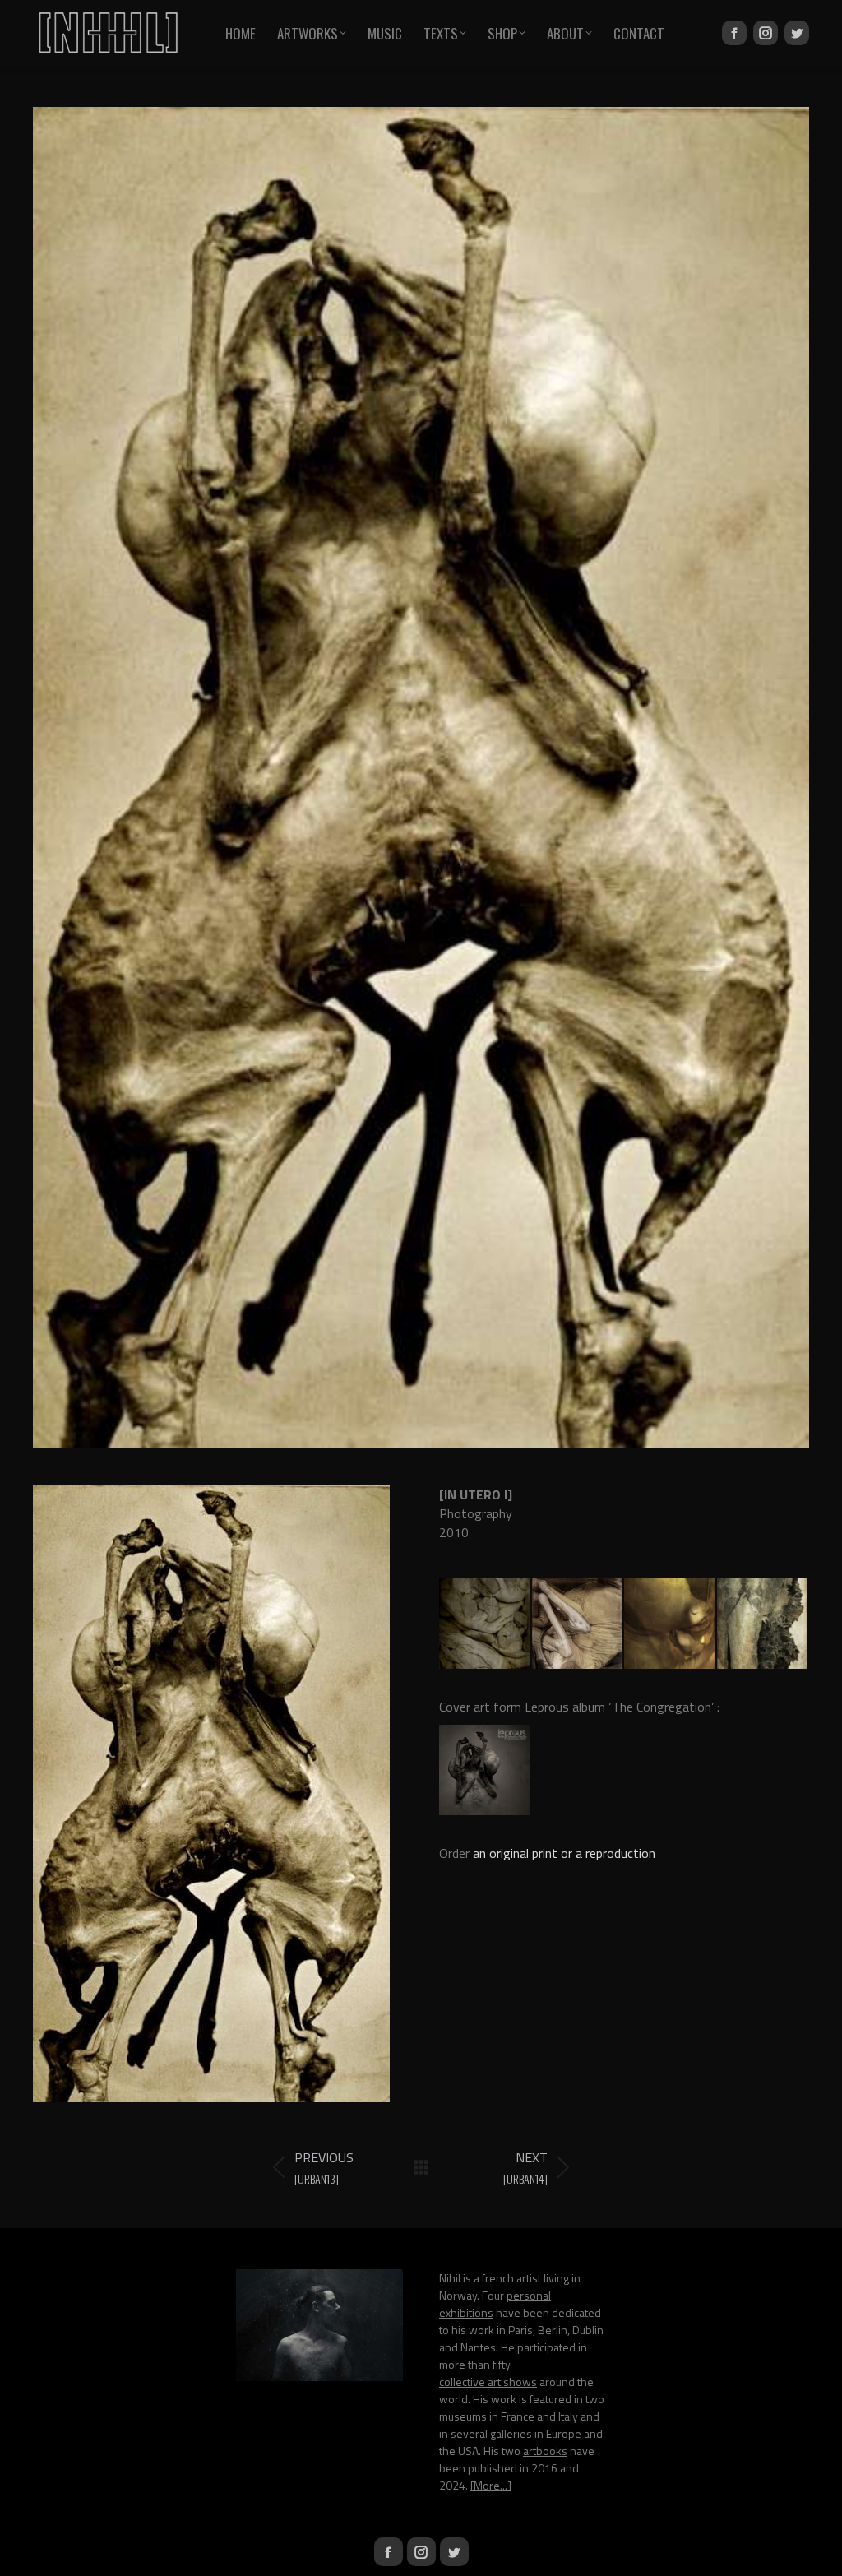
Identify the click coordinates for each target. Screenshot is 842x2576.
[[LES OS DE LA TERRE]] (763, 1624)
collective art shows (488, 2381)
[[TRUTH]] (486, 1624)
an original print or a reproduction (564, 1853)
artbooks (545, 2451)
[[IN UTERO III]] (671, 1624)
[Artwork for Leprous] (486, 1771)
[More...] (491, 2485)
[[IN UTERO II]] (578, 1624)
